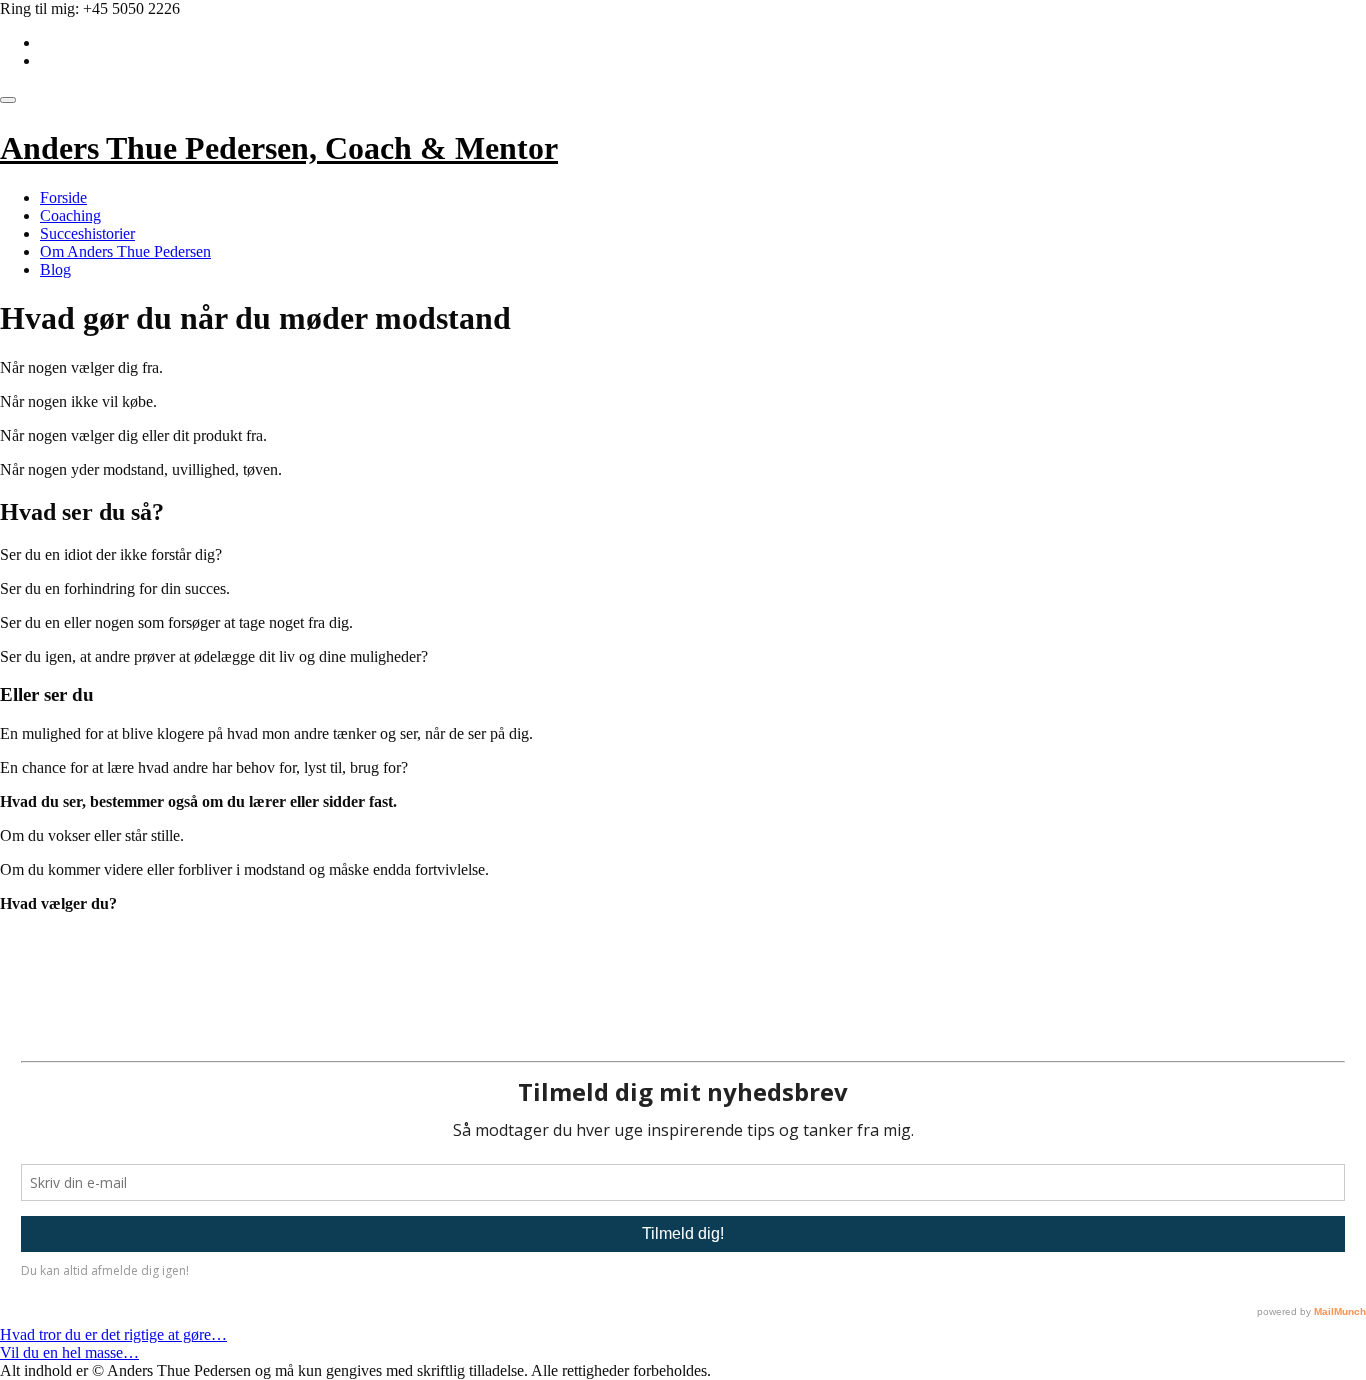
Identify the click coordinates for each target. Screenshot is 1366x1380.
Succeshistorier (87, 233)
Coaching (70, 215)
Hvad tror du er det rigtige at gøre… (113, 1334)
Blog (55, 269)
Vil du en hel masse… (69, 1352)
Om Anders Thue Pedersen (125, 251)
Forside (63, 197)
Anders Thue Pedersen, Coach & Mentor (279, 148)
